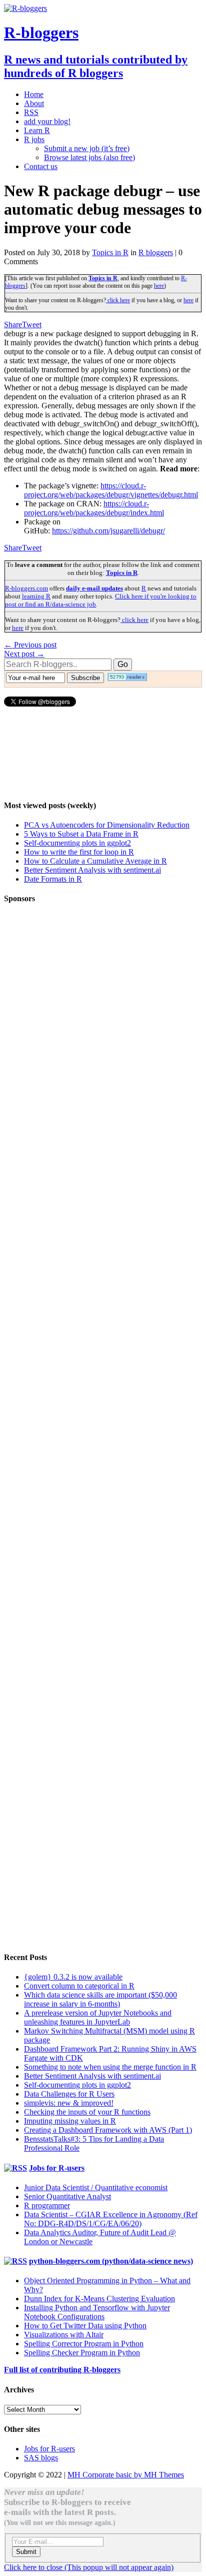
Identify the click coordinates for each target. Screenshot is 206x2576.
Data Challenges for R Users (69, 2094)
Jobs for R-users (57, 2168)
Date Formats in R (53, 879)
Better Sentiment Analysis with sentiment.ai (92, 870)
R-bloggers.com (26, 588)
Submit (26, 2552)
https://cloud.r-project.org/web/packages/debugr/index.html (94, 508)
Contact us (41, 166)
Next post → (24, 654)
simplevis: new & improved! (69, 2103)
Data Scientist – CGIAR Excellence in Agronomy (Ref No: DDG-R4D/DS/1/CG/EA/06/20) (111, 2219)
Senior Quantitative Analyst (67, 2196)
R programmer (47, 2205)
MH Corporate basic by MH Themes (126, 2475)
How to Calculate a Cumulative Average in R (95, 861)
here (159, 286)
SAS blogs (41, 2458)
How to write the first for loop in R (79, 852)
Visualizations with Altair (64, 2335)
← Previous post (30, 645)
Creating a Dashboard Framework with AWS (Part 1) (108, 2130)
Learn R (37, 130)
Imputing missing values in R (70, 2121)
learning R (36, 596)
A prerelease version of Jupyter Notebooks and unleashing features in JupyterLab (98, 2017)
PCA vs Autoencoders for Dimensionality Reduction (107, 825)
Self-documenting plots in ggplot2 (77, 843)
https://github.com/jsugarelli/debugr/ (108, 531)
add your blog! (47, 121)
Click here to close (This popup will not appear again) (89, 2567)
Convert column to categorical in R (79, 1986)
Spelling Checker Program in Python (82, 2353)
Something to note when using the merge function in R (110, 2067)
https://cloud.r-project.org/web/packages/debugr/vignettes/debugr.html (111, 490)
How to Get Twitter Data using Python (85, 2326)
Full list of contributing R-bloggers (62, 2370)
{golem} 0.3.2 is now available (73, 1977)
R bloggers (156, 252)
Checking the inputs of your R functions (87, 2112)
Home (34, 94)
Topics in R (110, 252)
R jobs (34, 139)
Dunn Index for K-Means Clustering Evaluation (99, 2299)
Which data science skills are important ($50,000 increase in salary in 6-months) (100, 1999)
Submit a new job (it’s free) (87, 148)
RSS (31, 112)
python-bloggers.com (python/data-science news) (111, 2261)
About (34, 103)
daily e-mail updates (94, 588)
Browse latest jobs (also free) (89, 157)
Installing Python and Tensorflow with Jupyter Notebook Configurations (97, 2312)
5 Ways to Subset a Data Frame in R (81, 834)
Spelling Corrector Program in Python (84, 2344)
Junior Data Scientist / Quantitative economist (96, 2187)
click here (118, 300)
